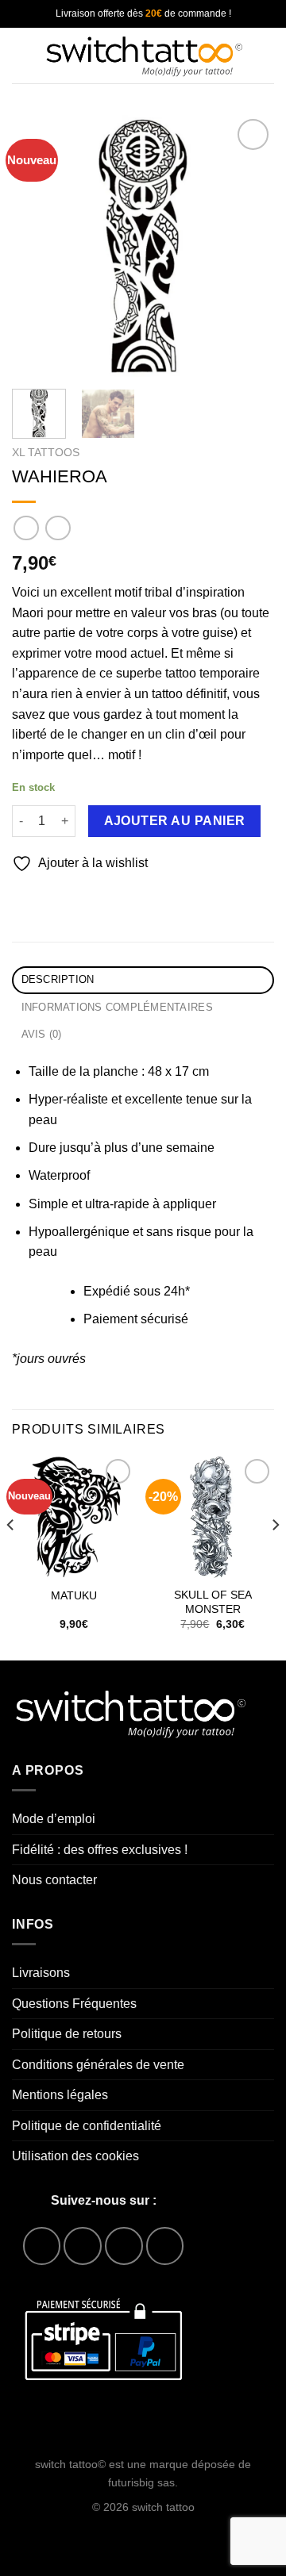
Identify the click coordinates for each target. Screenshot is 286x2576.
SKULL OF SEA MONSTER (213, 1602)
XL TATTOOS (46, 453)
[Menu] (21, 55)
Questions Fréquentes (74, 2004)
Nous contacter (54, 1880)
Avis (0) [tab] (42, 1034)
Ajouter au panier (175, 821)
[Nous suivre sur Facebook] (42, 2246)
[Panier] (266, 56)
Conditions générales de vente (98, 2065)
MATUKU (74, 1596)
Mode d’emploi (54, 1819)
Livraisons (41, 1973)
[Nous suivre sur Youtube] (165, 2246)
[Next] (249, 246)
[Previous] (37, 246)
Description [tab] (58, 979)
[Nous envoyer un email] (124, 2246)
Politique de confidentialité (87, 2126)
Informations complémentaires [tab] (117, 1007)
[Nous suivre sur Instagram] (82, 2246)
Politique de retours (67, 2034)
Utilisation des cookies (75, 2156)
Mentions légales (60, 2095)
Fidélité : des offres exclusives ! (100, 1850)
